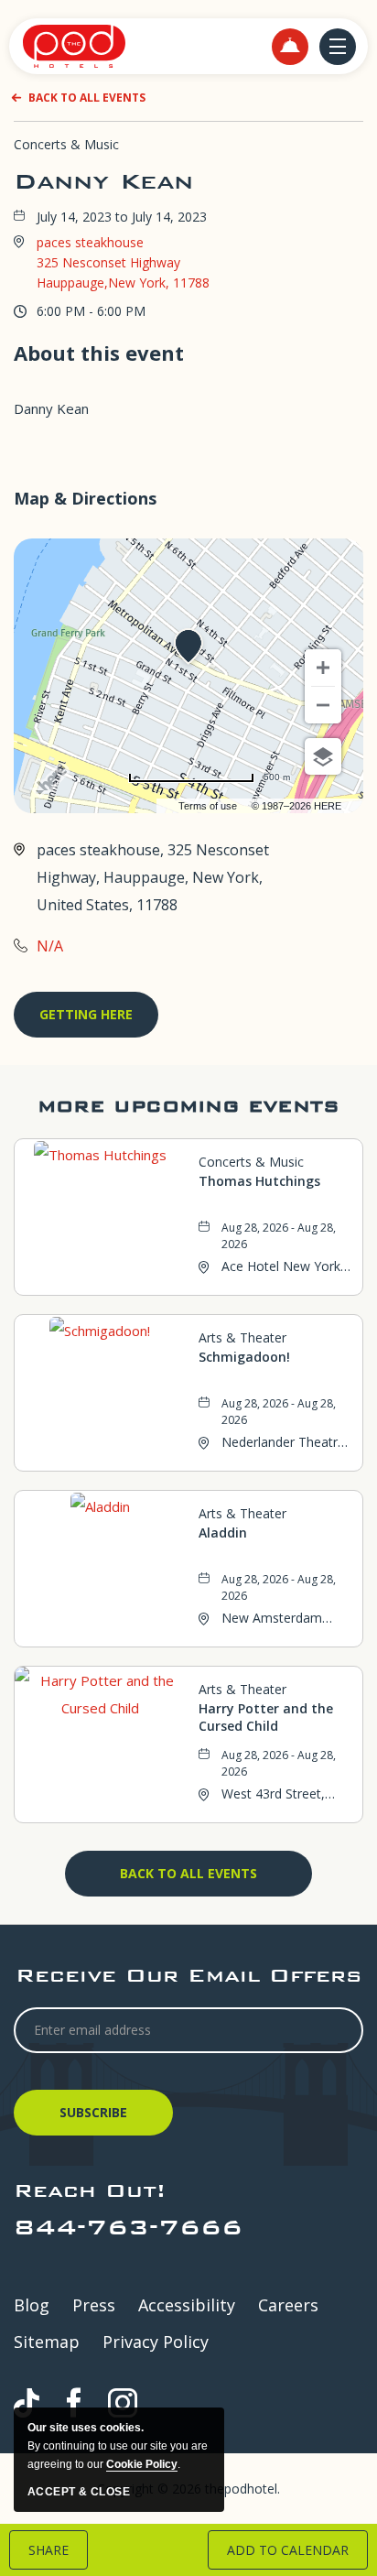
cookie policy (142, 2464)
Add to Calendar (288, 2550)
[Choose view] (323, 756)
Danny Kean (103, 181)
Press (94, 2305)
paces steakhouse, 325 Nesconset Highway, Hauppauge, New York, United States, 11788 (153, 877)
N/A (50, 946)
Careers (288, 2305)
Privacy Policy (156, 2342)
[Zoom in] (323, 668)
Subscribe (96, 2119)
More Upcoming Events (188, 1106)
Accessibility (187, 2305)
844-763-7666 (128, 2227)
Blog (32, 2305)
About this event (99, 353)
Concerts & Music (66, 144)
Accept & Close (79, 2492)
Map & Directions (85, 498)
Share (48, 2550)
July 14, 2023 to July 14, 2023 (122, 217)
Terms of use (208, 806)
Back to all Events (87, 98)
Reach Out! (90, 2190)
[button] (290, 47)
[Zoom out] (323, 705)
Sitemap (47, 2342)
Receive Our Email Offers (188, 1975)
